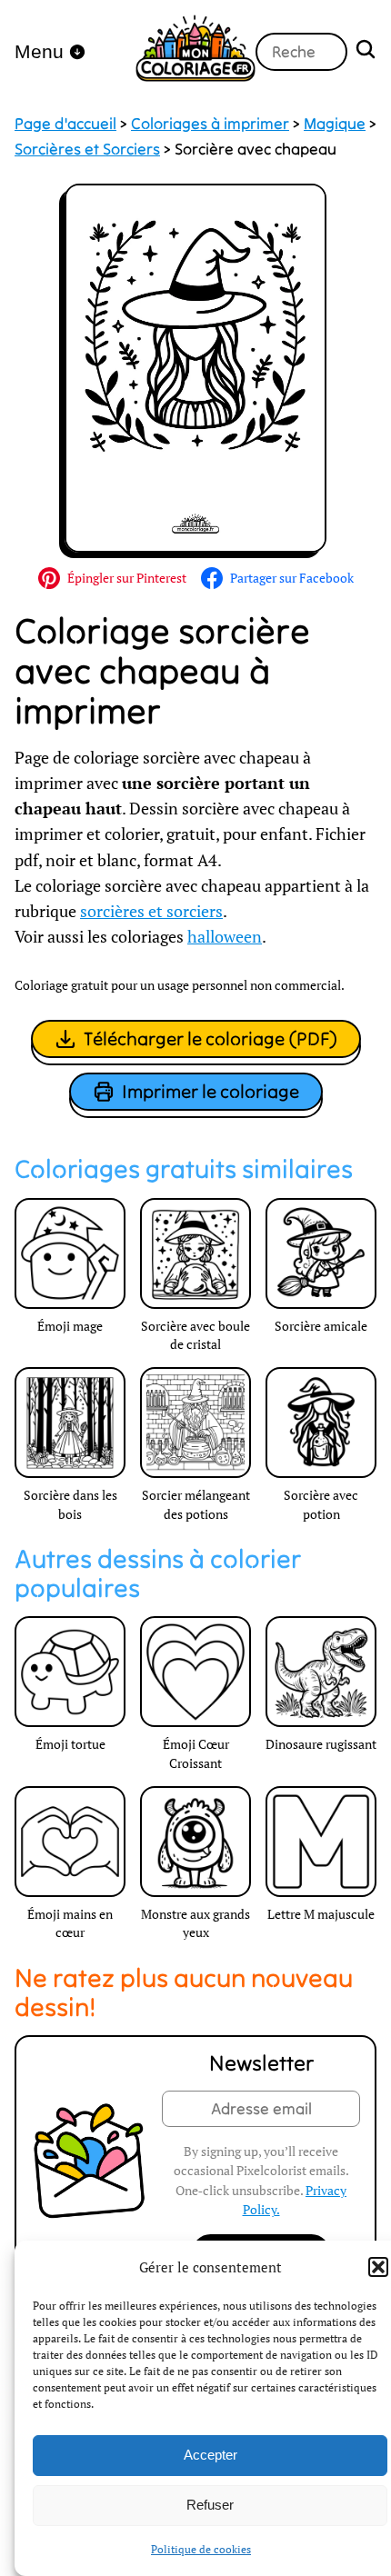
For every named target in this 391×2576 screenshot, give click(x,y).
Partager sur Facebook (292, 578)
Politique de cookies (201, 2549)
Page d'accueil (65, 124)
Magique (335, 124)
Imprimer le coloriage (211, 1091)
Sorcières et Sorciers (87, 149)
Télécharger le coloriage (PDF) (211, 1038)
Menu (39, 51)
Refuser (210, 2505)
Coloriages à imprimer (210, 124)
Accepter (211, 2455)
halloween (225, 937)
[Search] (366, 51)
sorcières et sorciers (151, 911)
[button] (378, 2267)
